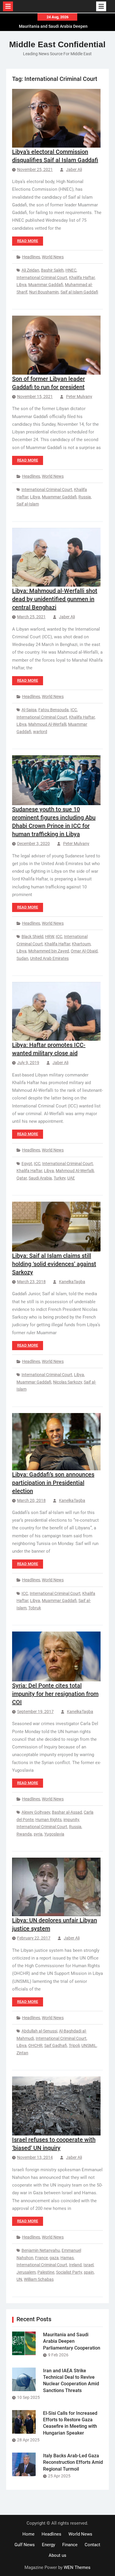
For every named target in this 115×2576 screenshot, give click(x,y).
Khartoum (81, 944)
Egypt (27, 1164)
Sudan (22, 958)
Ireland (75, 2265)
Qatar (22, 1178)
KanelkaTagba (72, 1282)
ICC (74, 710)
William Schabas (39, 2279)
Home (28, 2534)
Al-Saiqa (29, 710)
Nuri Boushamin (44, 292)
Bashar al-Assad (67, 1812)
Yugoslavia (54, 1834)
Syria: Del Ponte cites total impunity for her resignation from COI (55, 1694)
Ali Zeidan (30, 270)
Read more (28, 241)
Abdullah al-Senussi (39, 2031)
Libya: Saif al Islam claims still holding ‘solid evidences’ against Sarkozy (54, 1264)
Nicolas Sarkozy (68, 1382)
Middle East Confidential (57, 44)
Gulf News (25, 2545)
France (41, 2258)
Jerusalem (26, 2272)
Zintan (22, 2053)
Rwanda (24, 1834)
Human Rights (49, 1820)
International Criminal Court (42, 278)
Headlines (31, 257)
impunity (71, 1820)
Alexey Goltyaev (36, 1812)
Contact (92, 2545)
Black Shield (32, 937)
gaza (54, 2258)
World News (53, 257)
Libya (22, 285)
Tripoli (74, 2045)
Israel (88, 2265)
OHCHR (35, 2045)
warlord (40, 732)
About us (57, 2555)
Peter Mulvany (79, 397)
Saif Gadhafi (56, 2045)
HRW (50, 937)
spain (89, 2272)
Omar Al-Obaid (84, 951)
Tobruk (35, 1608)
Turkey (60, 1178)
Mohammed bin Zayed (49, 951)
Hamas (67, 2258)
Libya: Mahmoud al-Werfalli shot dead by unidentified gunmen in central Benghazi (55, 599)
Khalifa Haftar (82, 278)
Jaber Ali (74, 169)
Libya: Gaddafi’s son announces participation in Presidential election (53, 1483)
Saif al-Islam (28, 504)
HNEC (71, 270)
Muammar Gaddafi (46, 285)
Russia (85, 497)
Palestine (46, 2272)
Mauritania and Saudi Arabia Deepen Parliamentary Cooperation (72, 2341)
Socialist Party (69, 2272)
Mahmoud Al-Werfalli (47, 724)
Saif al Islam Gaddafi (79, 292)
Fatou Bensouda (54, 710)
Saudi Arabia (40, 1178)
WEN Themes (77, 2567)
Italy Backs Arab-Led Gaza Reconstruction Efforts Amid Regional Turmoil (73, 2462)
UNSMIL (89, 2045)
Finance (70, 2545)
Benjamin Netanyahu (41, 2250)
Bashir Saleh (52, 270)
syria (38, 1834)
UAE (71, 1178)
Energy (49, 2545)
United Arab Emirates (49, 958)
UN (19, 2279)
